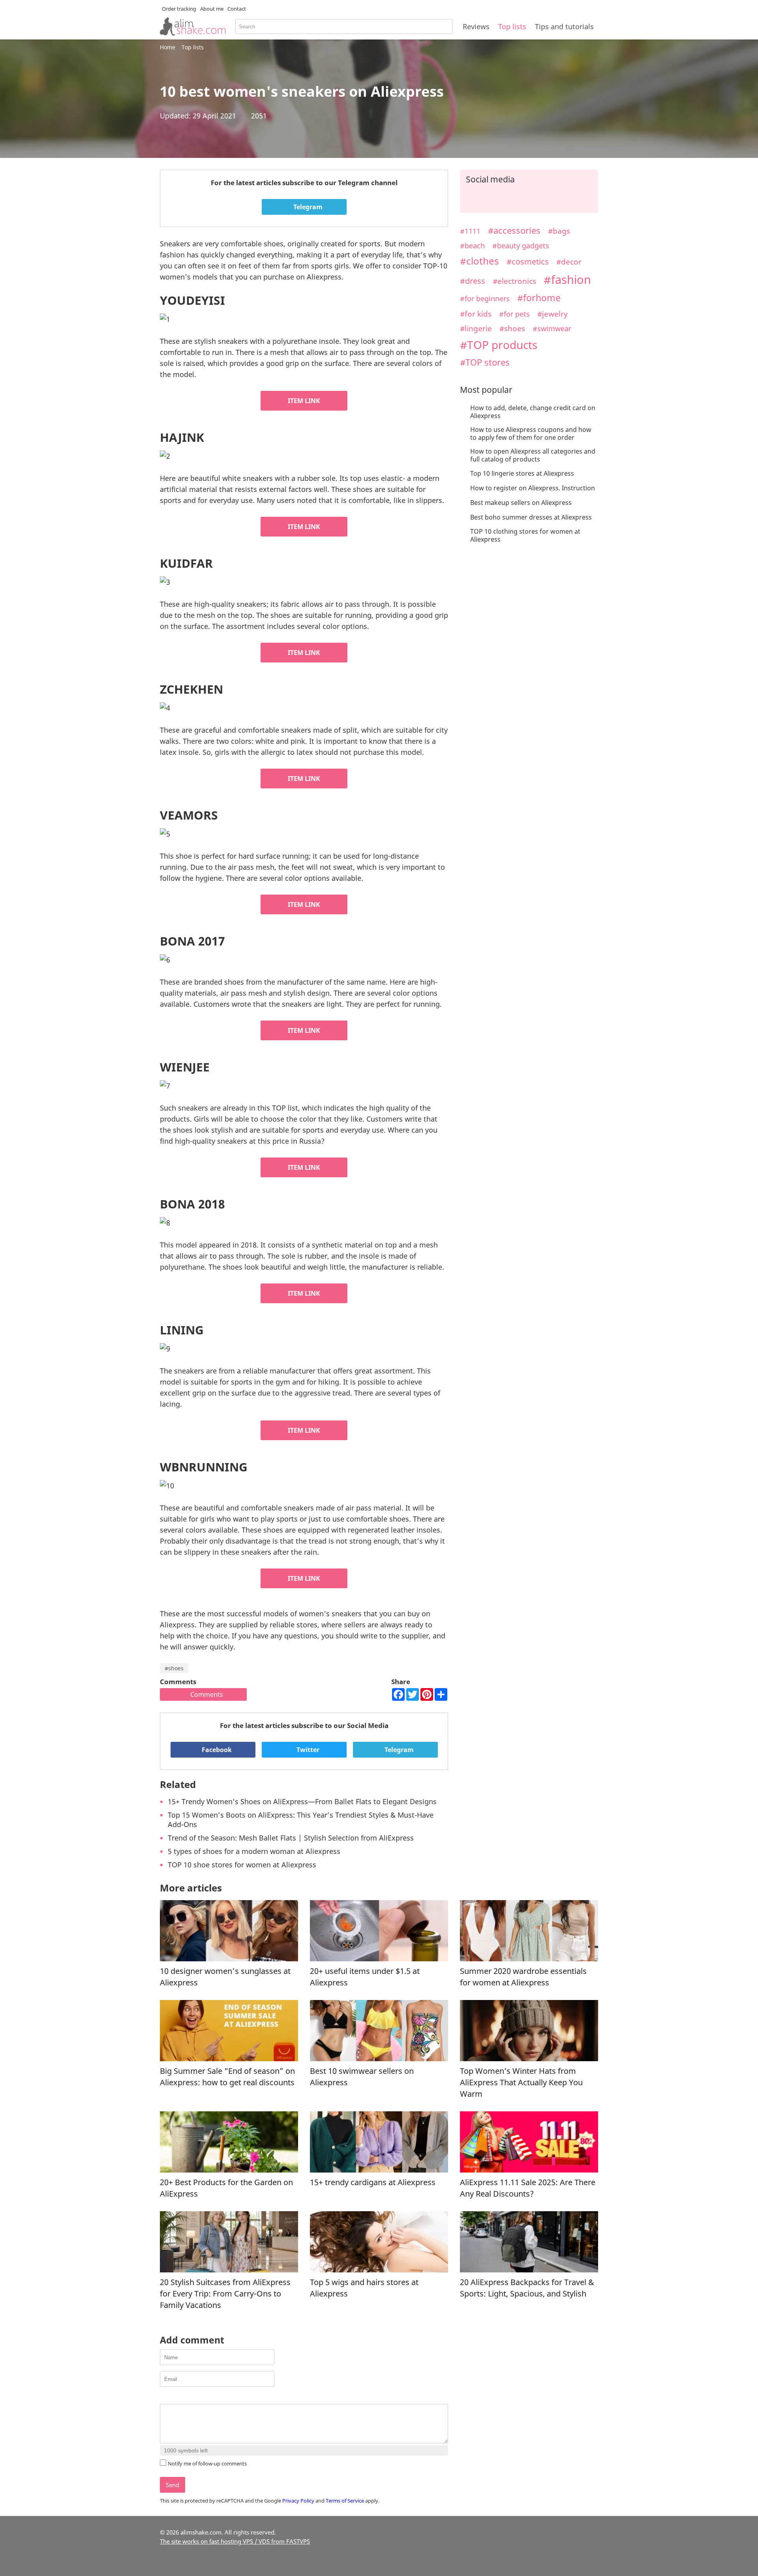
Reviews (476, 26)
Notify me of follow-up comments (207, 2463)
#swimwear (552, 328)
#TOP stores (485, 362)
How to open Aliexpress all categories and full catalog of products (533, 455)
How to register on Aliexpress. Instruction (533, 488)
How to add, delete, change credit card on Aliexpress (533, 412)
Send (173, 2485)
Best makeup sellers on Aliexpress (521, 503)
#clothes (479, 261)
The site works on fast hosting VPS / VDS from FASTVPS (235, 2541)
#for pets (514, 314)
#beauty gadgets (521, 246)
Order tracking (179, 9)
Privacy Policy (298, 2501)
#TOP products (499, 345)
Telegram (307, 207)
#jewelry (553, 314)
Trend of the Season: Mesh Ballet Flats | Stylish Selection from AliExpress (291, 1838)
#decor (569, 262)
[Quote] (204, 2397)
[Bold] (164, 2397)
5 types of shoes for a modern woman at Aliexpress (254, 1851)
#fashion (567, 279)
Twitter (307, 1750)
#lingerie (476, 328)
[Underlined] (184, 2397)
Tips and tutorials (564, 26)
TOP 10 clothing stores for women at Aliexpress (525, 535)
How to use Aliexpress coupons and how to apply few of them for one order (531, 433)
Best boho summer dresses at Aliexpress (531, 517)
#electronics (514, 281)
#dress (473, 281)
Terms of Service (345, 2501)
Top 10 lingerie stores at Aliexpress (522, 473)
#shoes (174, 1668)
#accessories (514, 230)
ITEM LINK (304, 401)
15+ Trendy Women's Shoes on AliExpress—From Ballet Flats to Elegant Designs (302, 1801)
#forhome (539, 298)
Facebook (216, 1750)
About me (212, 9)
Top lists (512, 26)
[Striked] (194, 2397)
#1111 (470, 231)
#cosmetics (528, 262)
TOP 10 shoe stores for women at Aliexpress (242, 1865)
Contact (237, 9)
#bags (559, 231)
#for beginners (485, 298)
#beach (472, 245)
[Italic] (174, 2397)
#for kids (476, 314)
